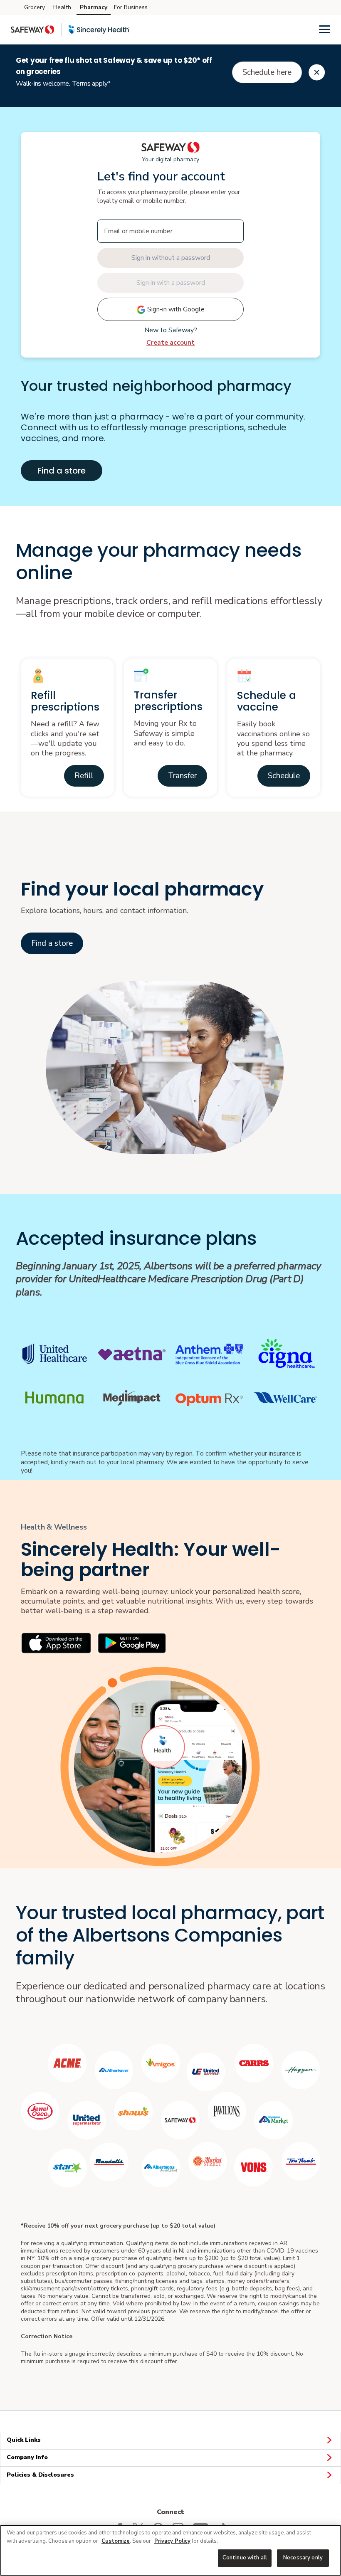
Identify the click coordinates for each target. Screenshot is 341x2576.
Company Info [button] (27, 2457)
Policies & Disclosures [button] (40, 2475)
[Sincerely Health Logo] (99, 30)
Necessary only (303, 2558)
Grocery (35, 7)
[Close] (317, 72)
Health (62, 7)
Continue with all (245, 2558)
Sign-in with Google (175, 309)
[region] (170, 2550)
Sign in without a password (171, 258)
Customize (116, 2541)
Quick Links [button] (24, 2440)
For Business (131, 7)
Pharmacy (94, 7)
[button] (84, 776)
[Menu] (325, 29)
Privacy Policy (172, 2541)
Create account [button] (170, 343)
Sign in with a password (171, 283)
